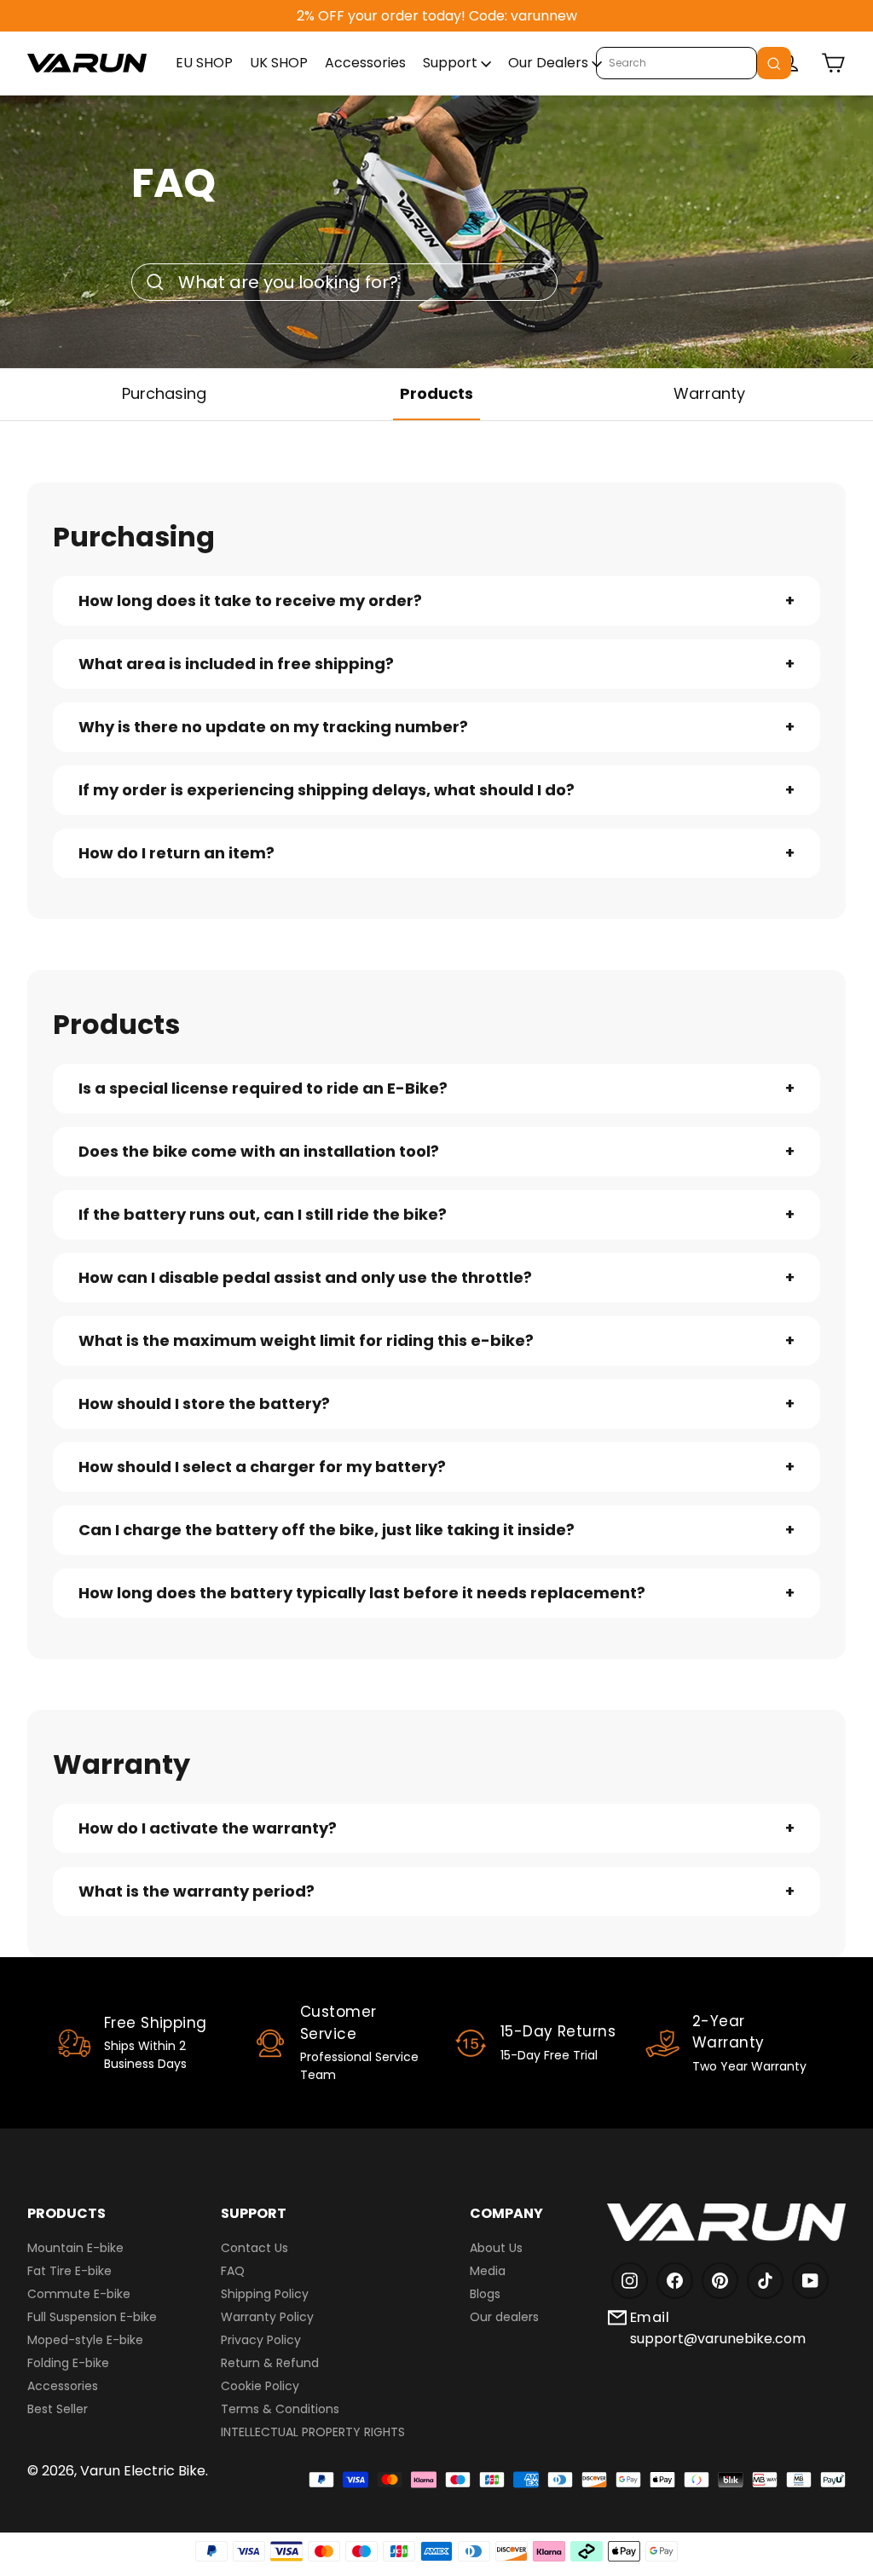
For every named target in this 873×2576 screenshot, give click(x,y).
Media (488, 2271)
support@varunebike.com (718, 2339)
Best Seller (58, 2409)
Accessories (365, 63)
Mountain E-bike (75, 2248)
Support (452, 63)
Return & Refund (270, 2363)
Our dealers (504, 2317)
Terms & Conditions (280, 2409)
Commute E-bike (79, 2294)
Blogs (485, 2294)
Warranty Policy (267, 2317)
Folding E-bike (68, 2363)
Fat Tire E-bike (69, 2271)
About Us (496, 2248)
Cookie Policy (260, 2386)
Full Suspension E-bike (92, 2317)
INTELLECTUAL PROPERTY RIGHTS (313, 2432)
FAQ (233, 2271)
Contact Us (254, 2248)
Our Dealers (550, 63)
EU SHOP (204, 63)
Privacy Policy (261, 2340)
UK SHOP (279, 63)
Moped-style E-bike (85, 2340)
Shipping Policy (265, 2294)
